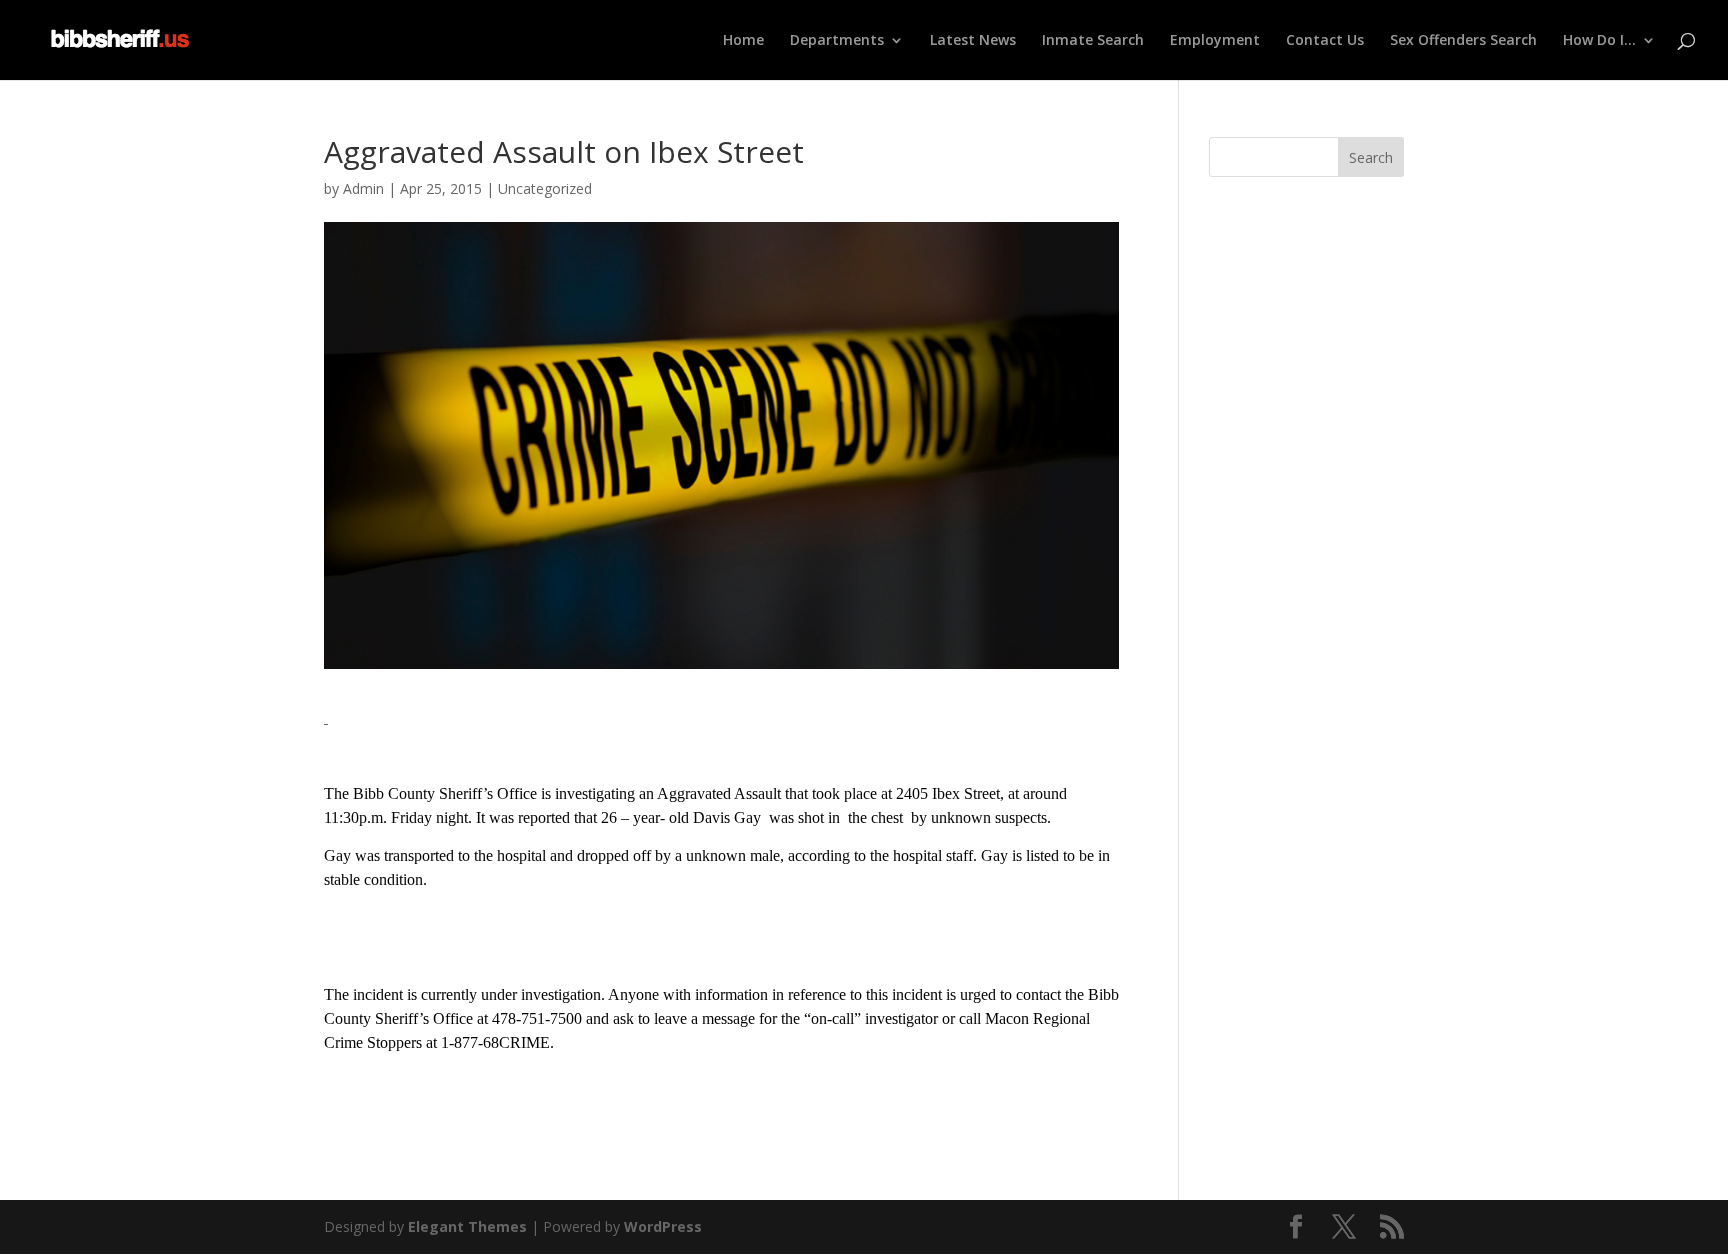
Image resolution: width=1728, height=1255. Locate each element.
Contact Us (1325, 41)
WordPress (663, 1226)
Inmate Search (1093, 41)
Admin (363, 188)
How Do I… (1599, 41)
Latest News (973, 41)
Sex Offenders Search (1463, 41)
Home (743, 41)
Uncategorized (545, 188)
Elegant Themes (467, 1226)
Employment (1215, 41)
